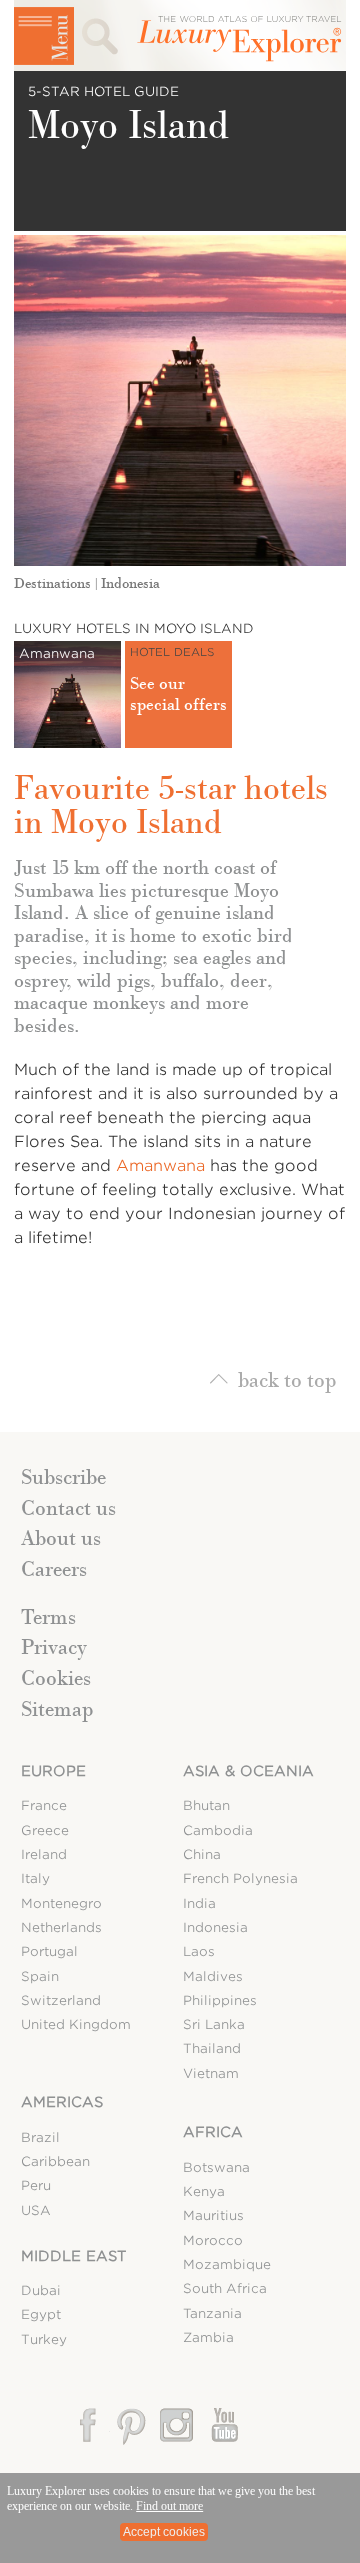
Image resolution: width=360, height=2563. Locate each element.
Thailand (212, 2048)
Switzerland (61, 2000)
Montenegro (61, 1903)
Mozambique (227, 2264)
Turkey (44, 2339)
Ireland (44, 1854)
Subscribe (63, 1477)
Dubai (41, 2290)
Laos (199, 1951)
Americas (62, 2102)
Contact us (68, 1508)
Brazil (40, 2137)
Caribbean (55, 2161)
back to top (287, 1378)
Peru (36, 2185)
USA (36, 2210)
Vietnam (211, 2073)
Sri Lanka (214, 2024)
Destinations (52, 583)
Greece (45, 1830)
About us (61, 1538)
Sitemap (57, 1709)
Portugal (49, 1951)
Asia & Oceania (248, 1771)
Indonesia (130, 583)
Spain (40, 1976)
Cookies (56, 1678)
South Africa (225, 2288)
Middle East (73, 2256)
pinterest (132, 2425)
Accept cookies (164, 2532)
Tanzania (212, 2313)
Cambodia (218, 1830)
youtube (222, 2425)
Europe (53, 1771)
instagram (177, 2425)
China (202, 1854)
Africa (213, 2132)
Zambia (208, 2337)
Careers (54, 1569)
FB (90, 2425)
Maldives (213, 1976)
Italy (35, 1878)
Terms (48, 1617)
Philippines (220, 2000)
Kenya (204, 2191)
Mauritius (213, 2215)
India (199, 1903)
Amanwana (160, 1165)
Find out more (169, 2506)
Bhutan (206, 1805)
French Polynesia (240, 1878)
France (44, 1805)
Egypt (41, 2314)
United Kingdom (76, 2024)
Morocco (213, 2240)
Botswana (216, 2167)
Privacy (54, 1647)
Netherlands (61, 1927)
